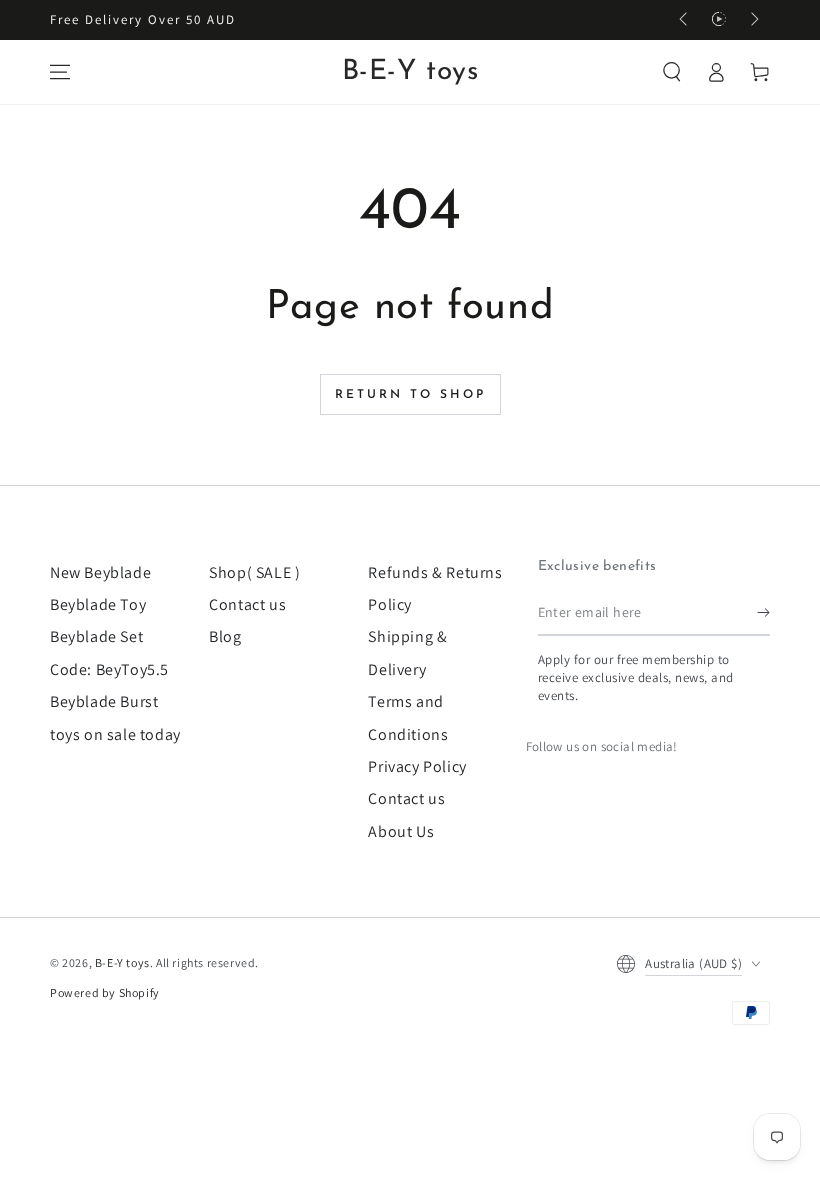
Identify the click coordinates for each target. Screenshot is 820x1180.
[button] (672, 72)
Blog (225, 636)
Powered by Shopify (105, 992)
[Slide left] (685, 20)
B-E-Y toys (122, 962)
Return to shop (410, 395)
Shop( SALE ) (254, 572)
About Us (401, 831)
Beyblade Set (96, 636)
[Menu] (60, 72)
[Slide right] (753, 20)
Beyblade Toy (98, 604)
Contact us (247, 604)
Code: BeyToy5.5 (109, 669)
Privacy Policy (417, 766)
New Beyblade (100, 572)
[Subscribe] (763, 613)
